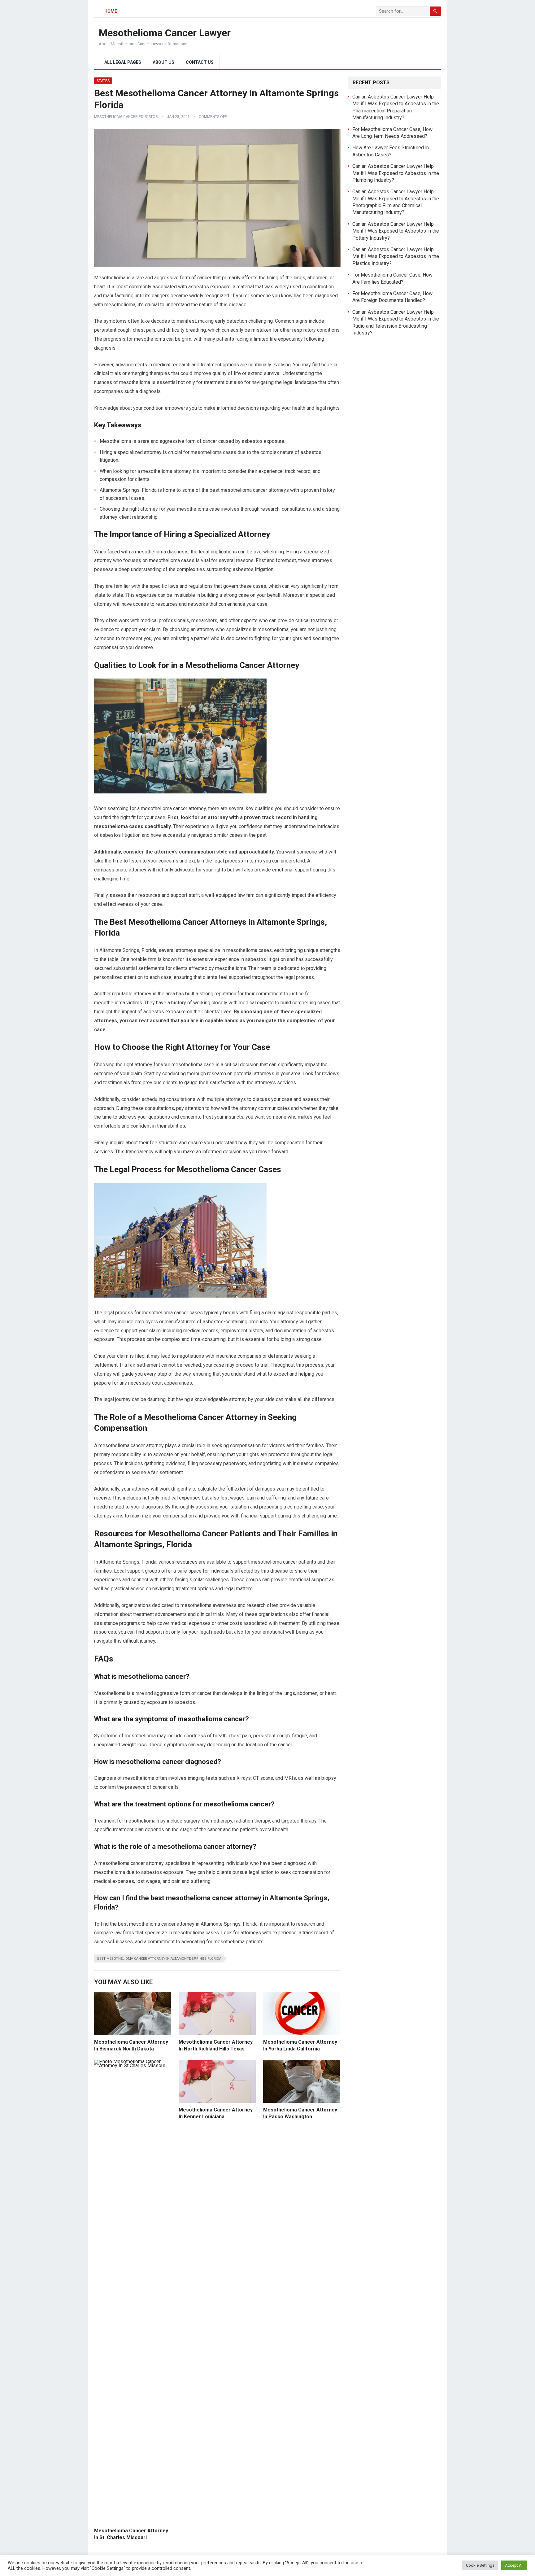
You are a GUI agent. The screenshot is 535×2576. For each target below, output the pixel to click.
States (103, 81)
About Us (163, 62)
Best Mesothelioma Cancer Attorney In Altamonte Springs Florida (159, 1959)
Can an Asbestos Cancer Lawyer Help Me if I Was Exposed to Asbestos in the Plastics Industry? (396, 256)
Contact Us (200, 62)
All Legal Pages (123, 62)
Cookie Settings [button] (480, 2565)
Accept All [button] (514, 2565)
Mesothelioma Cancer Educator (126, 117)
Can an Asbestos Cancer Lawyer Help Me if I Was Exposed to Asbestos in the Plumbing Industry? (396, 173)
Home (111, 11)
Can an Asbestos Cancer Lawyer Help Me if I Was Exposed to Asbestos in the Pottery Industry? (396, 231)
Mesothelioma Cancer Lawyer (165, 33)
